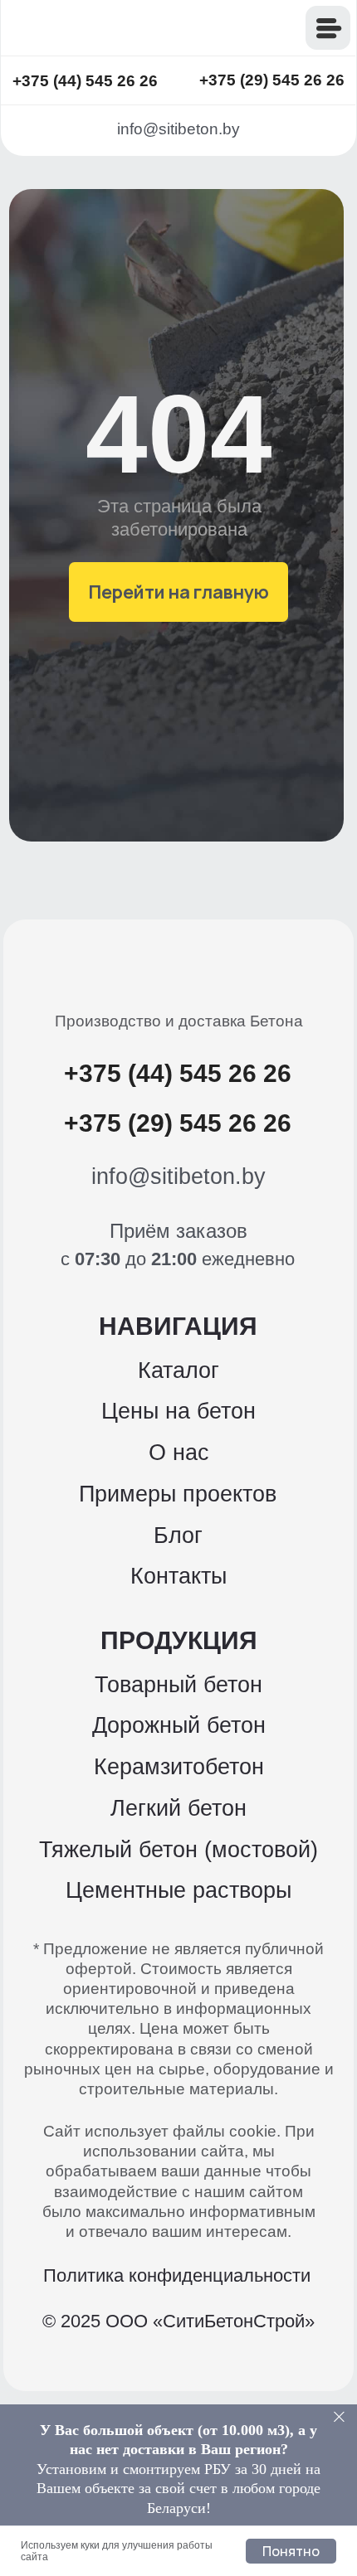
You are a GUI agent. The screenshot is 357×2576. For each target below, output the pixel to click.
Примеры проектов (178, 1494)
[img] (115, 28)
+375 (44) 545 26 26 (85, 81)
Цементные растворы (178, 1890)
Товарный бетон (178, 1685)
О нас (179, 1453)
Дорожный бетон (179, 1725)
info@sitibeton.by (178, 129)
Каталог (178, 1370)
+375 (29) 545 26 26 (272, 80)
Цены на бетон (178, 1411)
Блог (178, 1535)
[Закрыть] (339, 2417)
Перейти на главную (179, 592)
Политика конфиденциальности (177, 2276)
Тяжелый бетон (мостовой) (178, 1850)
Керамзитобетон (179, 1767)
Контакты (178, 1576)
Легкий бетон (178, 1808)
